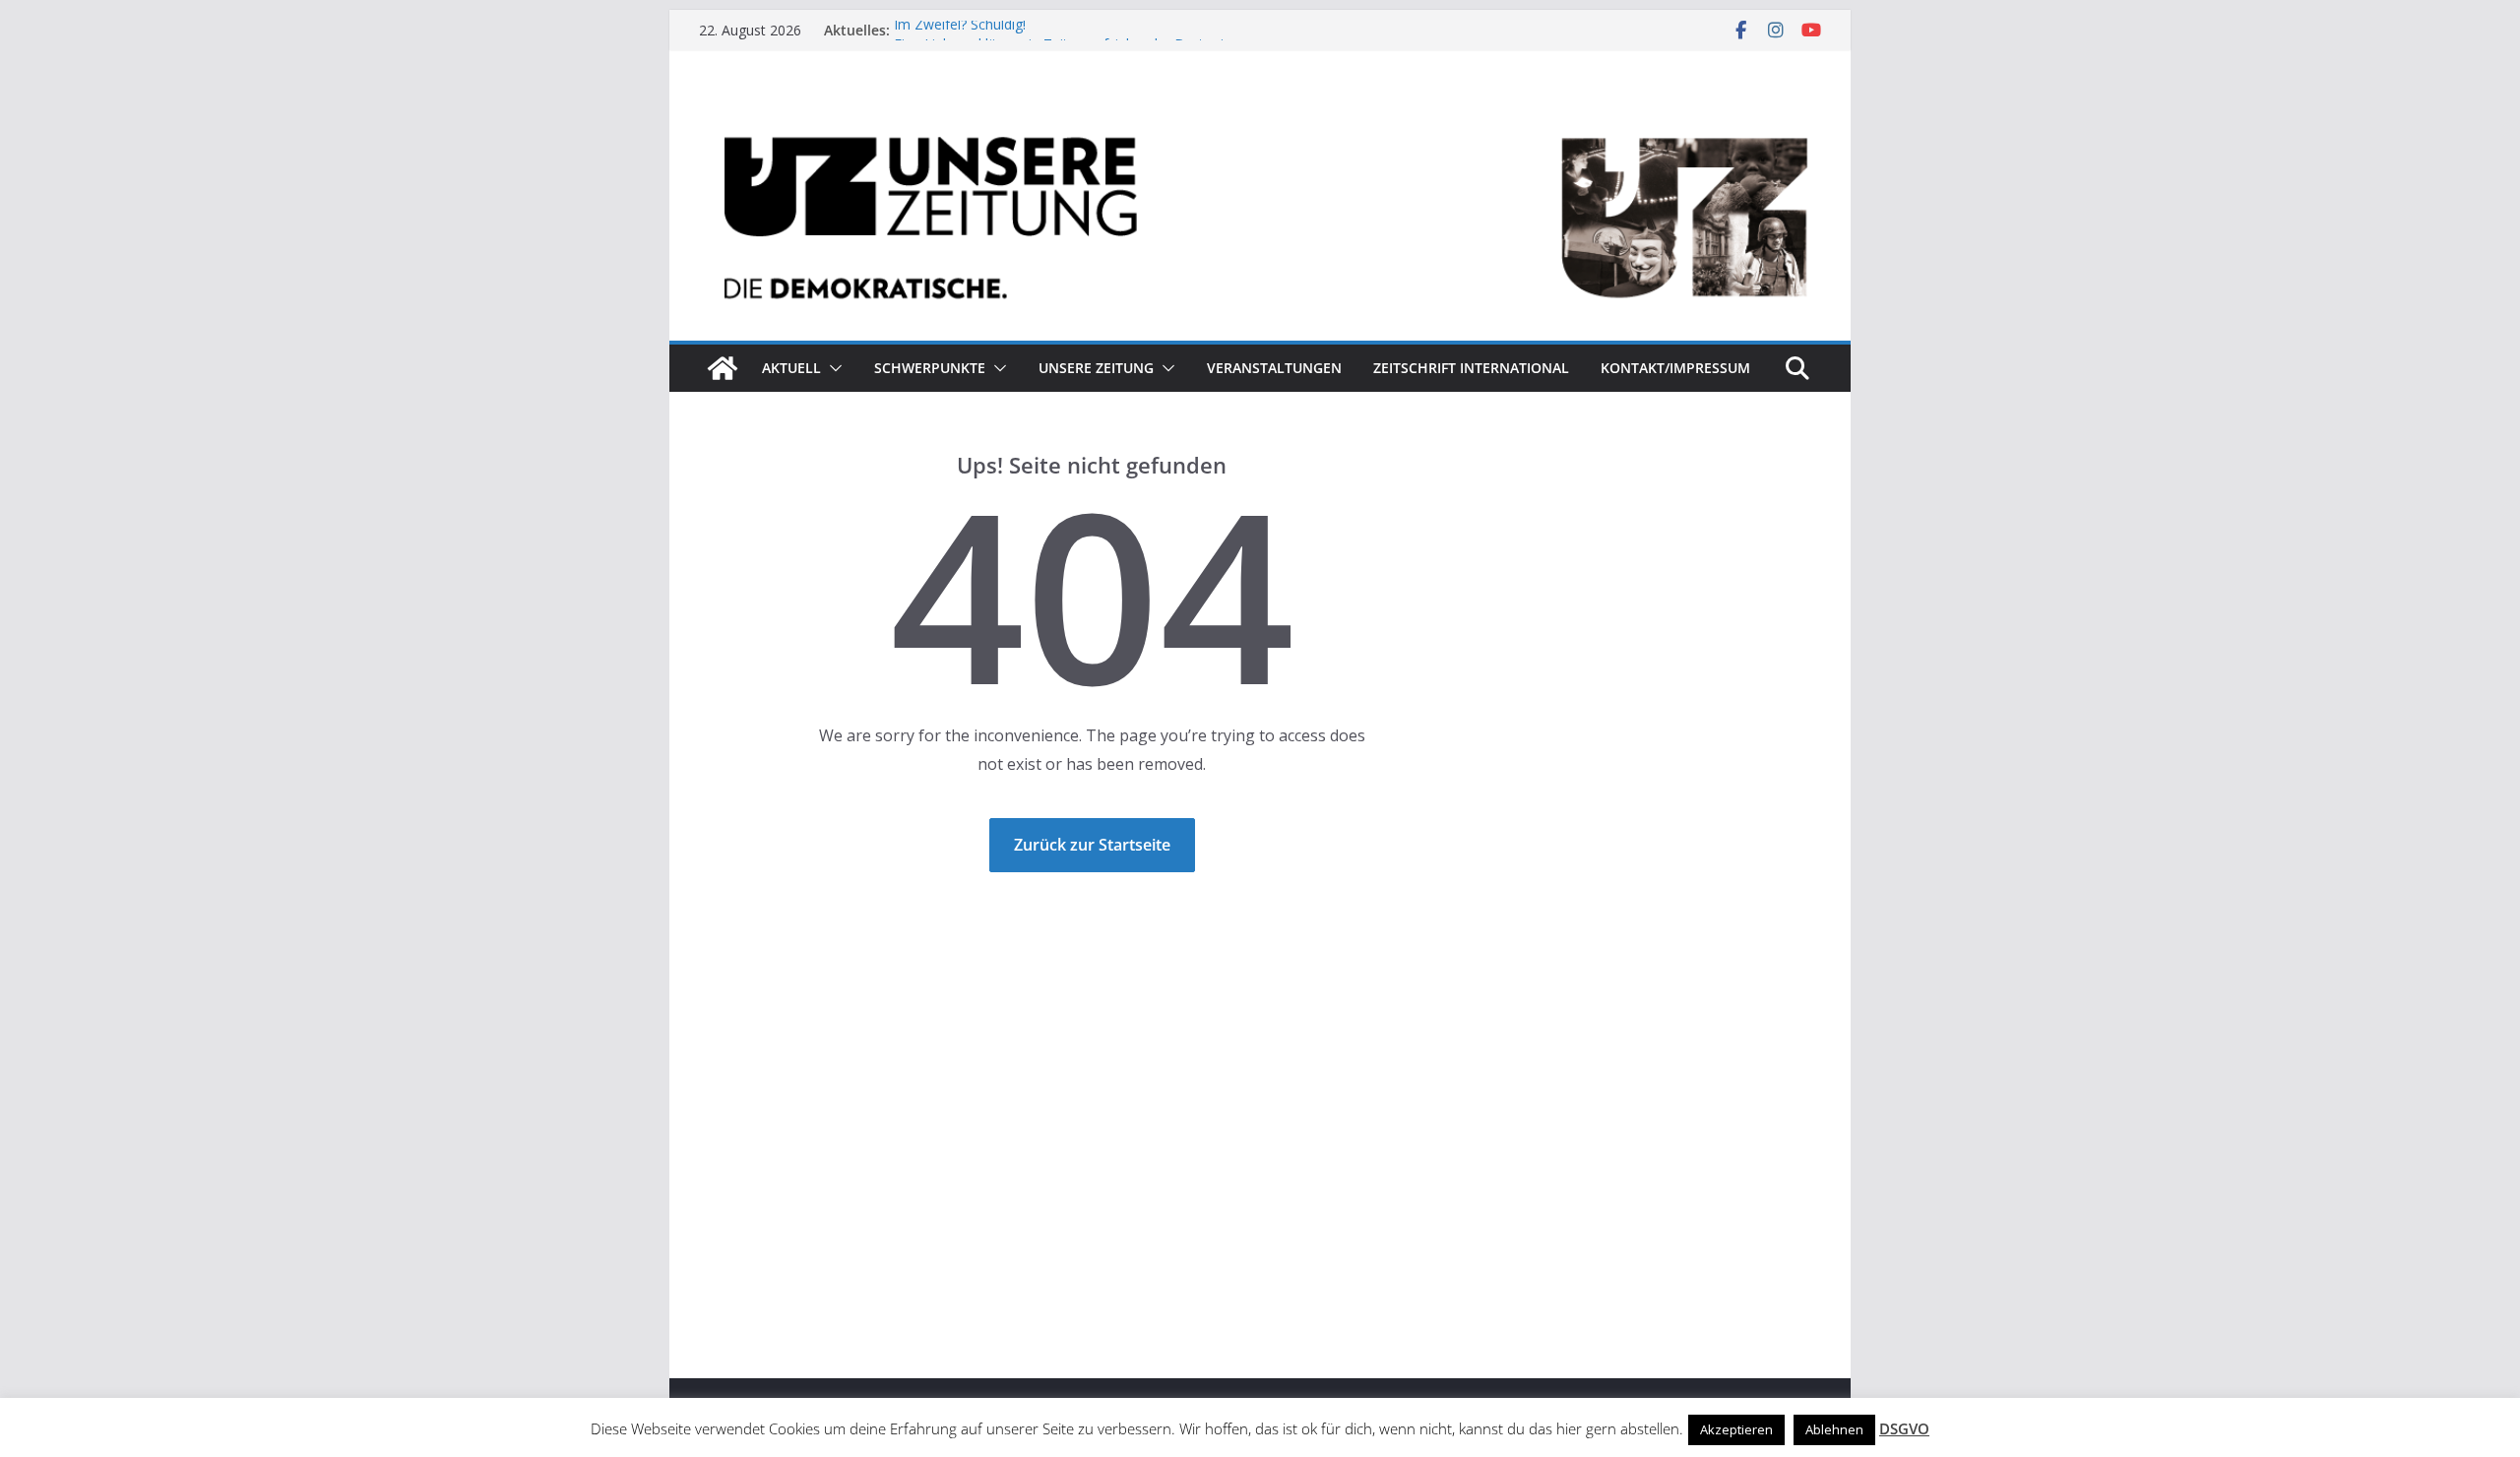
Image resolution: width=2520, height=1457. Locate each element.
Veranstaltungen (1274, 368)
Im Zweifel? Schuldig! (960, 30)
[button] (832, 368)
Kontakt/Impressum (1675, 368)
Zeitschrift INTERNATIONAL (1471, 368)
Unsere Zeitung (1096, 368)
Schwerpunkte (930, 368)
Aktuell (791, 368)
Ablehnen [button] (1834, 1429)
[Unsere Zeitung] (1260, 111)
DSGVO (1904, 1428)
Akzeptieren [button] (1736, 1429)
